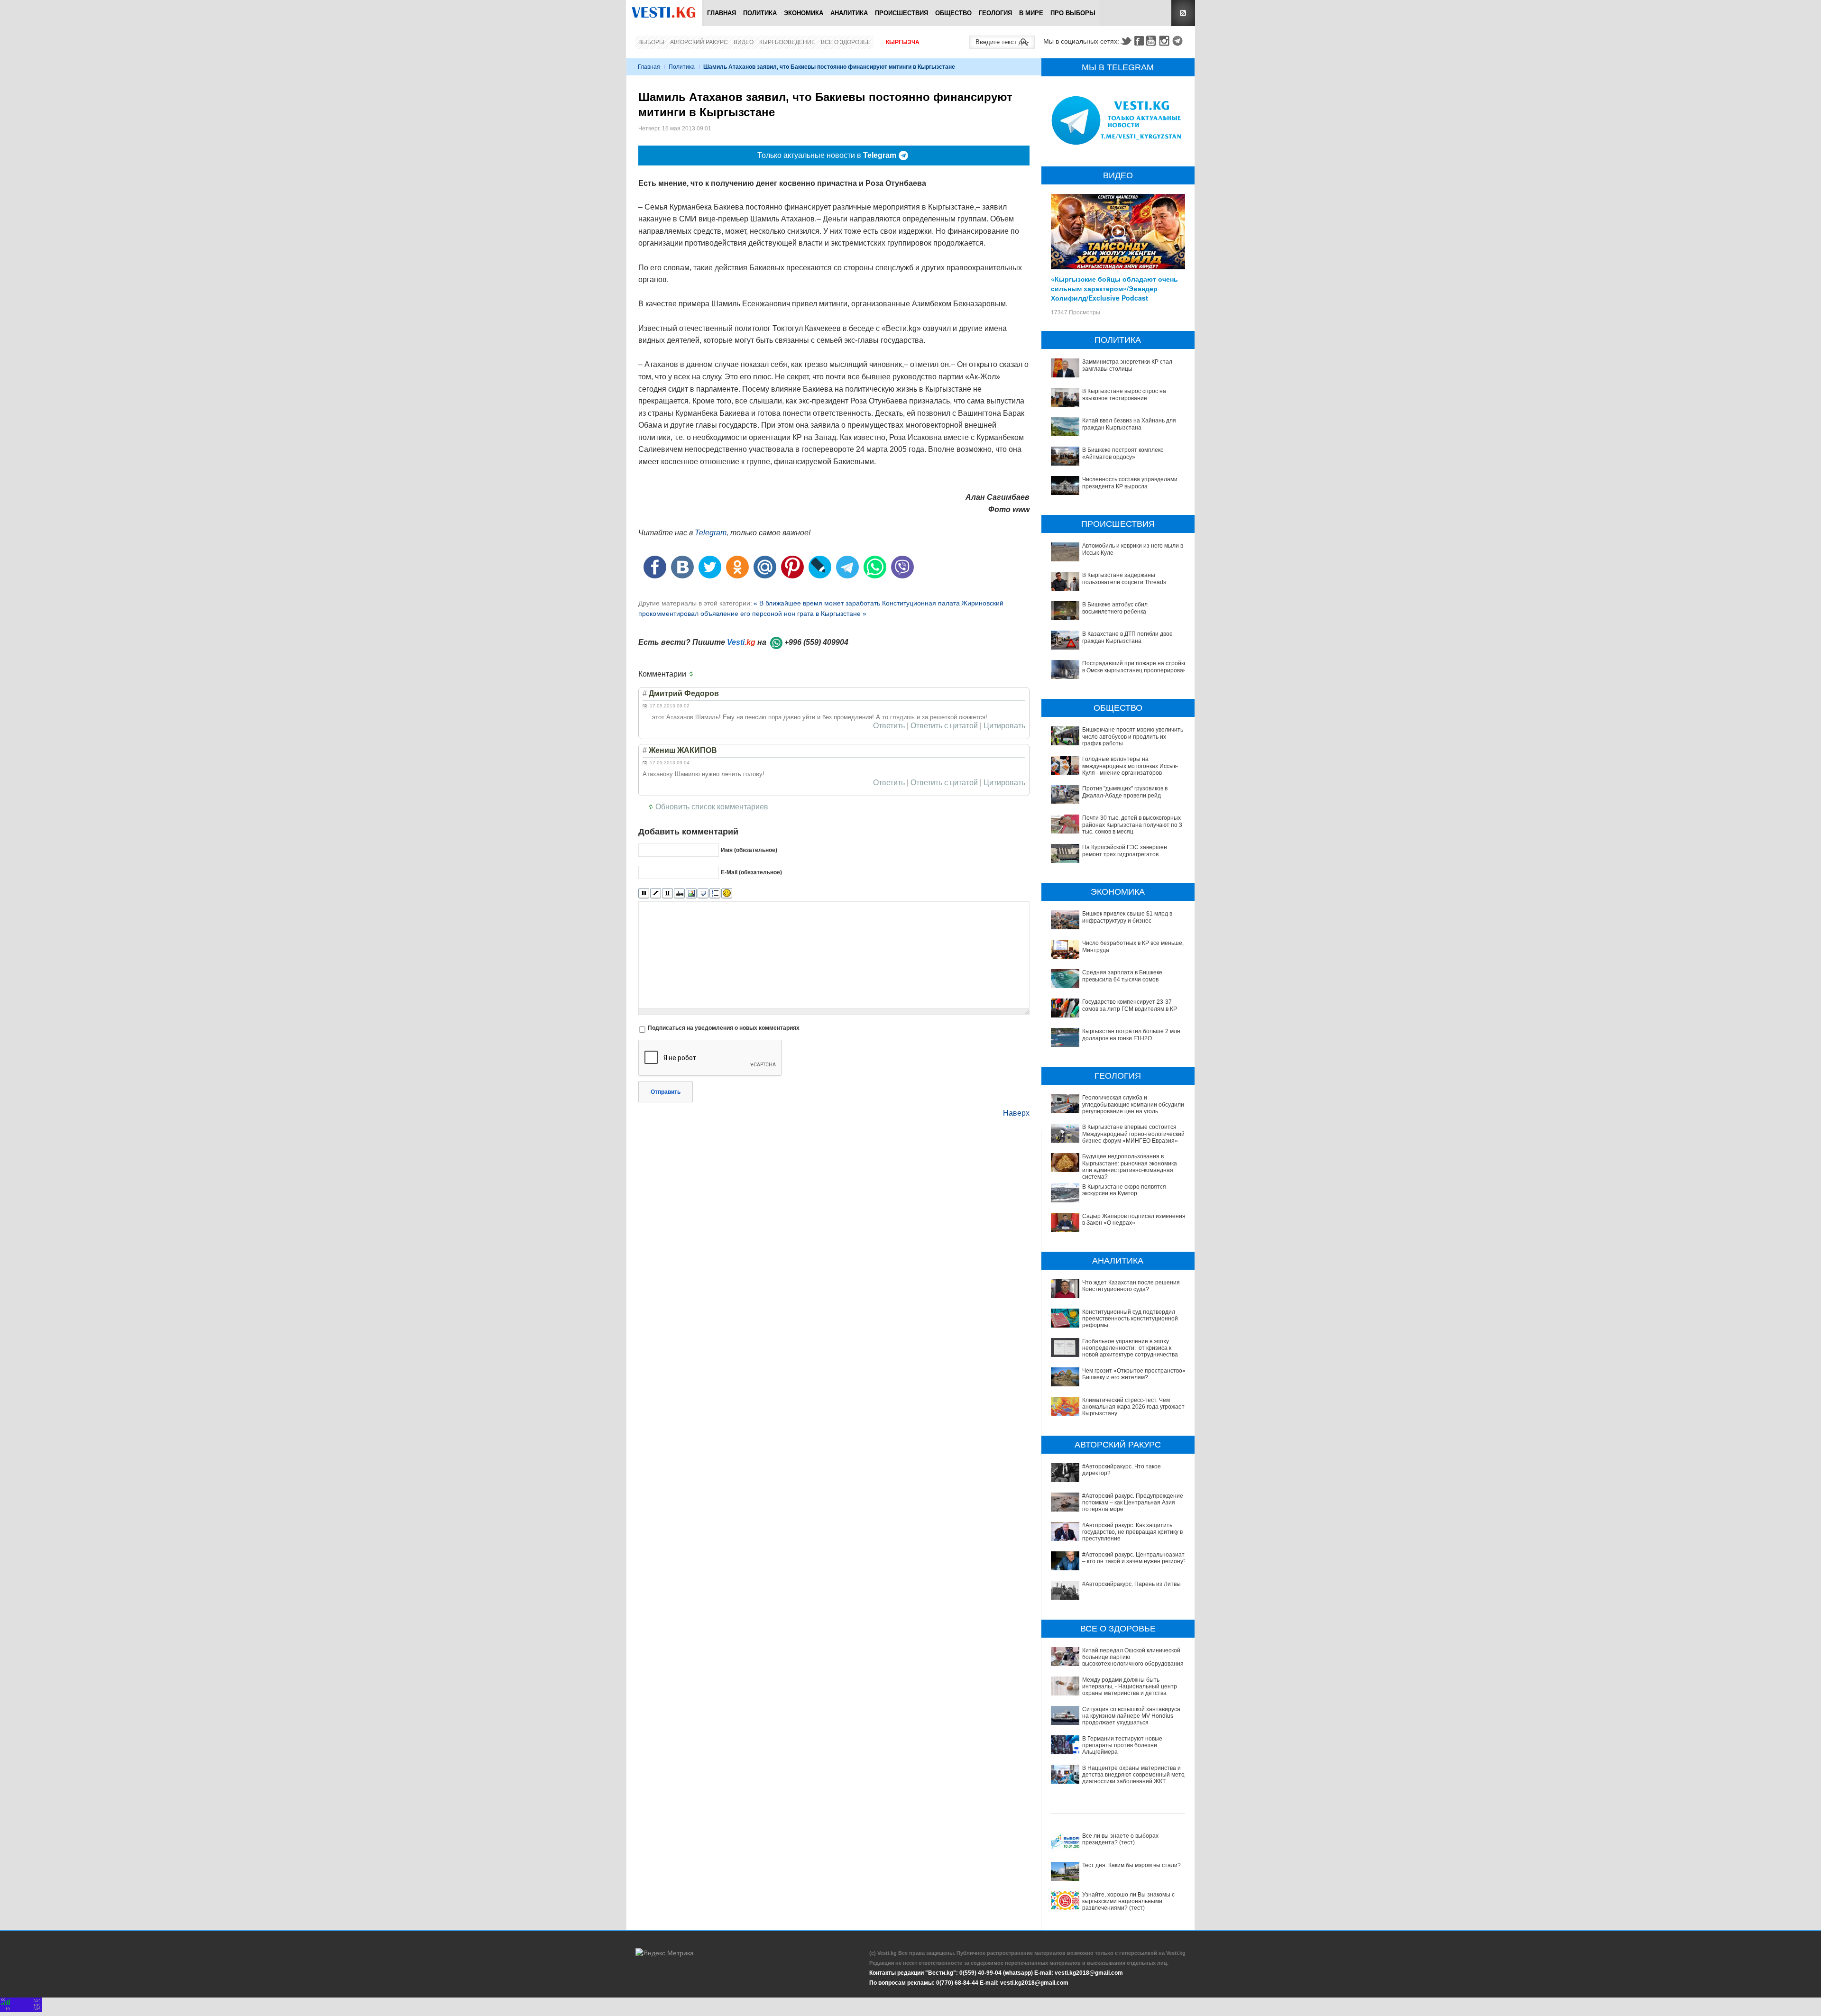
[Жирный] (644, 893)
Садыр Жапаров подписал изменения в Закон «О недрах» (1134, 1219)
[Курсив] (656, 893)
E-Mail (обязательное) (751, 872)
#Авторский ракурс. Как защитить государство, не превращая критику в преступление (1132, 1532)
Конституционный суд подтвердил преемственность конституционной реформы (1130, 1319)
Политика (760, 13)
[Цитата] (703, 893)
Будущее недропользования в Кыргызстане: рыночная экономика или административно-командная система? (1130, 1167)
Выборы (651, 42)
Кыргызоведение (787, 42)
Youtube (1152, 41)
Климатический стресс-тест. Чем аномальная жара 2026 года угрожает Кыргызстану (1133, 1407)
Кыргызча (903, 42)
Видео (744, 42)
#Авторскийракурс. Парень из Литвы (1131, 1584)
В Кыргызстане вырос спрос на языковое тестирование (1124, 394)
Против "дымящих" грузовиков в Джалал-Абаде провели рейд (1125, 792)
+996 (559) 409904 (816, 642)
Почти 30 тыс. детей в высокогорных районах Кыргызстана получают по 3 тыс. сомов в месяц (1132, 825)
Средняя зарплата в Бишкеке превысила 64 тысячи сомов (1122, 976)
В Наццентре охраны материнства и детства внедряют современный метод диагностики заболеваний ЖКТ (1135, 1775)
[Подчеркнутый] (667, 893)
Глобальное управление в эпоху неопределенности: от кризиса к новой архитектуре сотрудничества (1130, 1348)
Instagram (1166, 41)
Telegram (1179, 41)
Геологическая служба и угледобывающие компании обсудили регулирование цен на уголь (1133, 1104)
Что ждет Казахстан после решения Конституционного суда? (1131, 1286)
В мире (1031, 13)
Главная (722, 13)
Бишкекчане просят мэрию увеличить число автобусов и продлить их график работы (1133, 737)
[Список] (715, 893)
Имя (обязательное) (749, 850)
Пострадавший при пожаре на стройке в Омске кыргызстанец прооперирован (1135, 667)
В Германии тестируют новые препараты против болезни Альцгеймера (1122, 1746)
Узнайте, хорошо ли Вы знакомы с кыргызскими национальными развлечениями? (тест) (1128, 1901)
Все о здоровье (846, 42)
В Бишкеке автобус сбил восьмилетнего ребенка (1115, 608)
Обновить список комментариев (712, 807)
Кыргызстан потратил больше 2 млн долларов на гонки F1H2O (1131, 1035)
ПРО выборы (1073, 13)
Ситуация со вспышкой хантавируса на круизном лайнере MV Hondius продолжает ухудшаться (1131, 1716)
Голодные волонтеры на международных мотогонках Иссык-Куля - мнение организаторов (1130, 766)
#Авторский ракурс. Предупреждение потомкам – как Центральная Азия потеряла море (1133, 1503)
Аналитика (849, 13)
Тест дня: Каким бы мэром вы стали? (1131, 1865)
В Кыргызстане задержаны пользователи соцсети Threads (1124, 578)
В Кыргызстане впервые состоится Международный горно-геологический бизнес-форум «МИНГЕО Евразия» (1133, 1134)
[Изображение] (691, 893)
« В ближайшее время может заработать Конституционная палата (857, 603)
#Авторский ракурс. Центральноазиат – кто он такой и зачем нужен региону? (1134, 1558)
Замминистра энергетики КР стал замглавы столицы (1127, 365)
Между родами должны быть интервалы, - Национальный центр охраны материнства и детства (1130, 1687)
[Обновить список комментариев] (693, 674)
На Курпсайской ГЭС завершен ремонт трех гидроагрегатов (1125, 851)
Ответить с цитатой (944, 726)
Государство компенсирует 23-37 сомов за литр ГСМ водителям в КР (1130, 1005)
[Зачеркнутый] (679, 893)
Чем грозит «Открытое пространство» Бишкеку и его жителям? (1134, 1374)
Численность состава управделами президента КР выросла (1130, 483)
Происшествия (901, 13)
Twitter (1126, 41)
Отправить (666, 1092)
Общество (953, 13)
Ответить (889, 726)
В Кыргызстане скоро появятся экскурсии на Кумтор (1124, 1190)
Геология (995, 13)
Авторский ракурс (699, 42)
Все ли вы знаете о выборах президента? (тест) (1120, 1839)
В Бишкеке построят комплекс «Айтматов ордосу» (1123, 453)
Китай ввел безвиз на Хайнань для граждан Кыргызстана (1129, 424)
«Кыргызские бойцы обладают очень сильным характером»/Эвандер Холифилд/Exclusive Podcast (1114, 288)
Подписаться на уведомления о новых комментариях (724, 1028)
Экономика (804, 13)
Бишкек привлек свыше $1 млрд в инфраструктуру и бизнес (1127, 917)
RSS (1183, 13)
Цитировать (1004, 726)
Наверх (1016, 1113)
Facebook (1139, 41)
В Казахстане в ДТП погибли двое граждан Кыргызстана (1127, 637)
